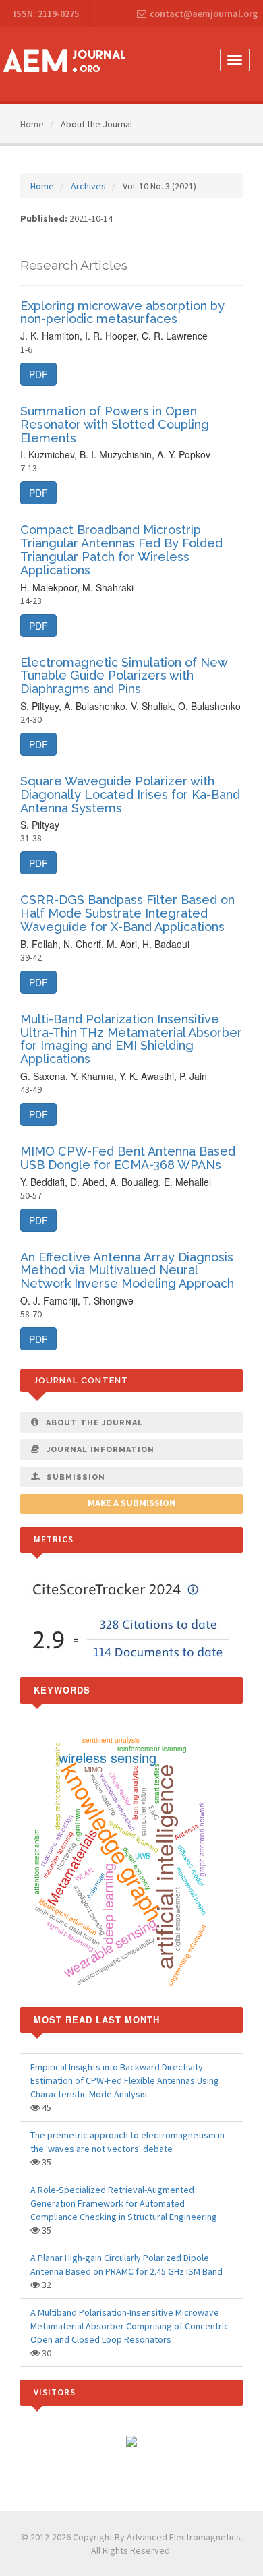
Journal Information (100, 1450)
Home (32, 124)
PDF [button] (38, 374)
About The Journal (94, 1423)
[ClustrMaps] (131, 2440)
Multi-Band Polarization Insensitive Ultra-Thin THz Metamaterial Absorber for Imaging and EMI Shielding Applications (131, 1039)
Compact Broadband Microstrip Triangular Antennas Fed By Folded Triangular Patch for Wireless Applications (121, 549)
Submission (76, 1477)
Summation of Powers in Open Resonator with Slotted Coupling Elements (115, 424)
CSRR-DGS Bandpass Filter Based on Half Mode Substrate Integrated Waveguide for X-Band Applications (127, 913)
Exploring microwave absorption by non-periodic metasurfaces (122, 312)
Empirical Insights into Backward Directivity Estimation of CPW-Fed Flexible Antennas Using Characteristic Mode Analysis (125, 2080)
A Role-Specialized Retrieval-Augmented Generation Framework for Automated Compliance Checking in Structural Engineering (124, 2203)
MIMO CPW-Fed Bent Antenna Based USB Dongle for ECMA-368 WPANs (128, 1158)
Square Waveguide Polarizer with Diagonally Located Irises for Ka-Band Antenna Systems (130, 795)
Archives (88, 186)
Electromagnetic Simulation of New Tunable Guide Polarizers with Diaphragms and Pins (124, 676)
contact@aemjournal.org (204, 13)
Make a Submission (131, 1503)
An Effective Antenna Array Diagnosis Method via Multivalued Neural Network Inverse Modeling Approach (127, 1270)
